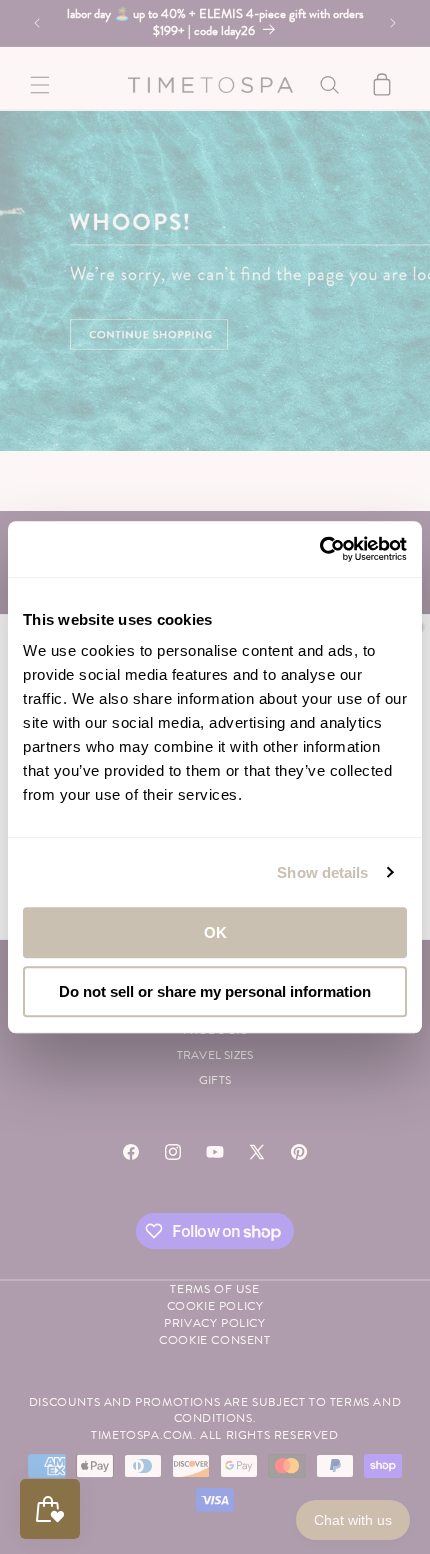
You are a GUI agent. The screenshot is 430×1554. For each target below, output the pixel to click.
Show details (322, 872)
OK (215, 932)
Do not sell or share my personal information (215, 991)
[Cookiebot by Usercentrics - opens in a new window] (319, 549)
